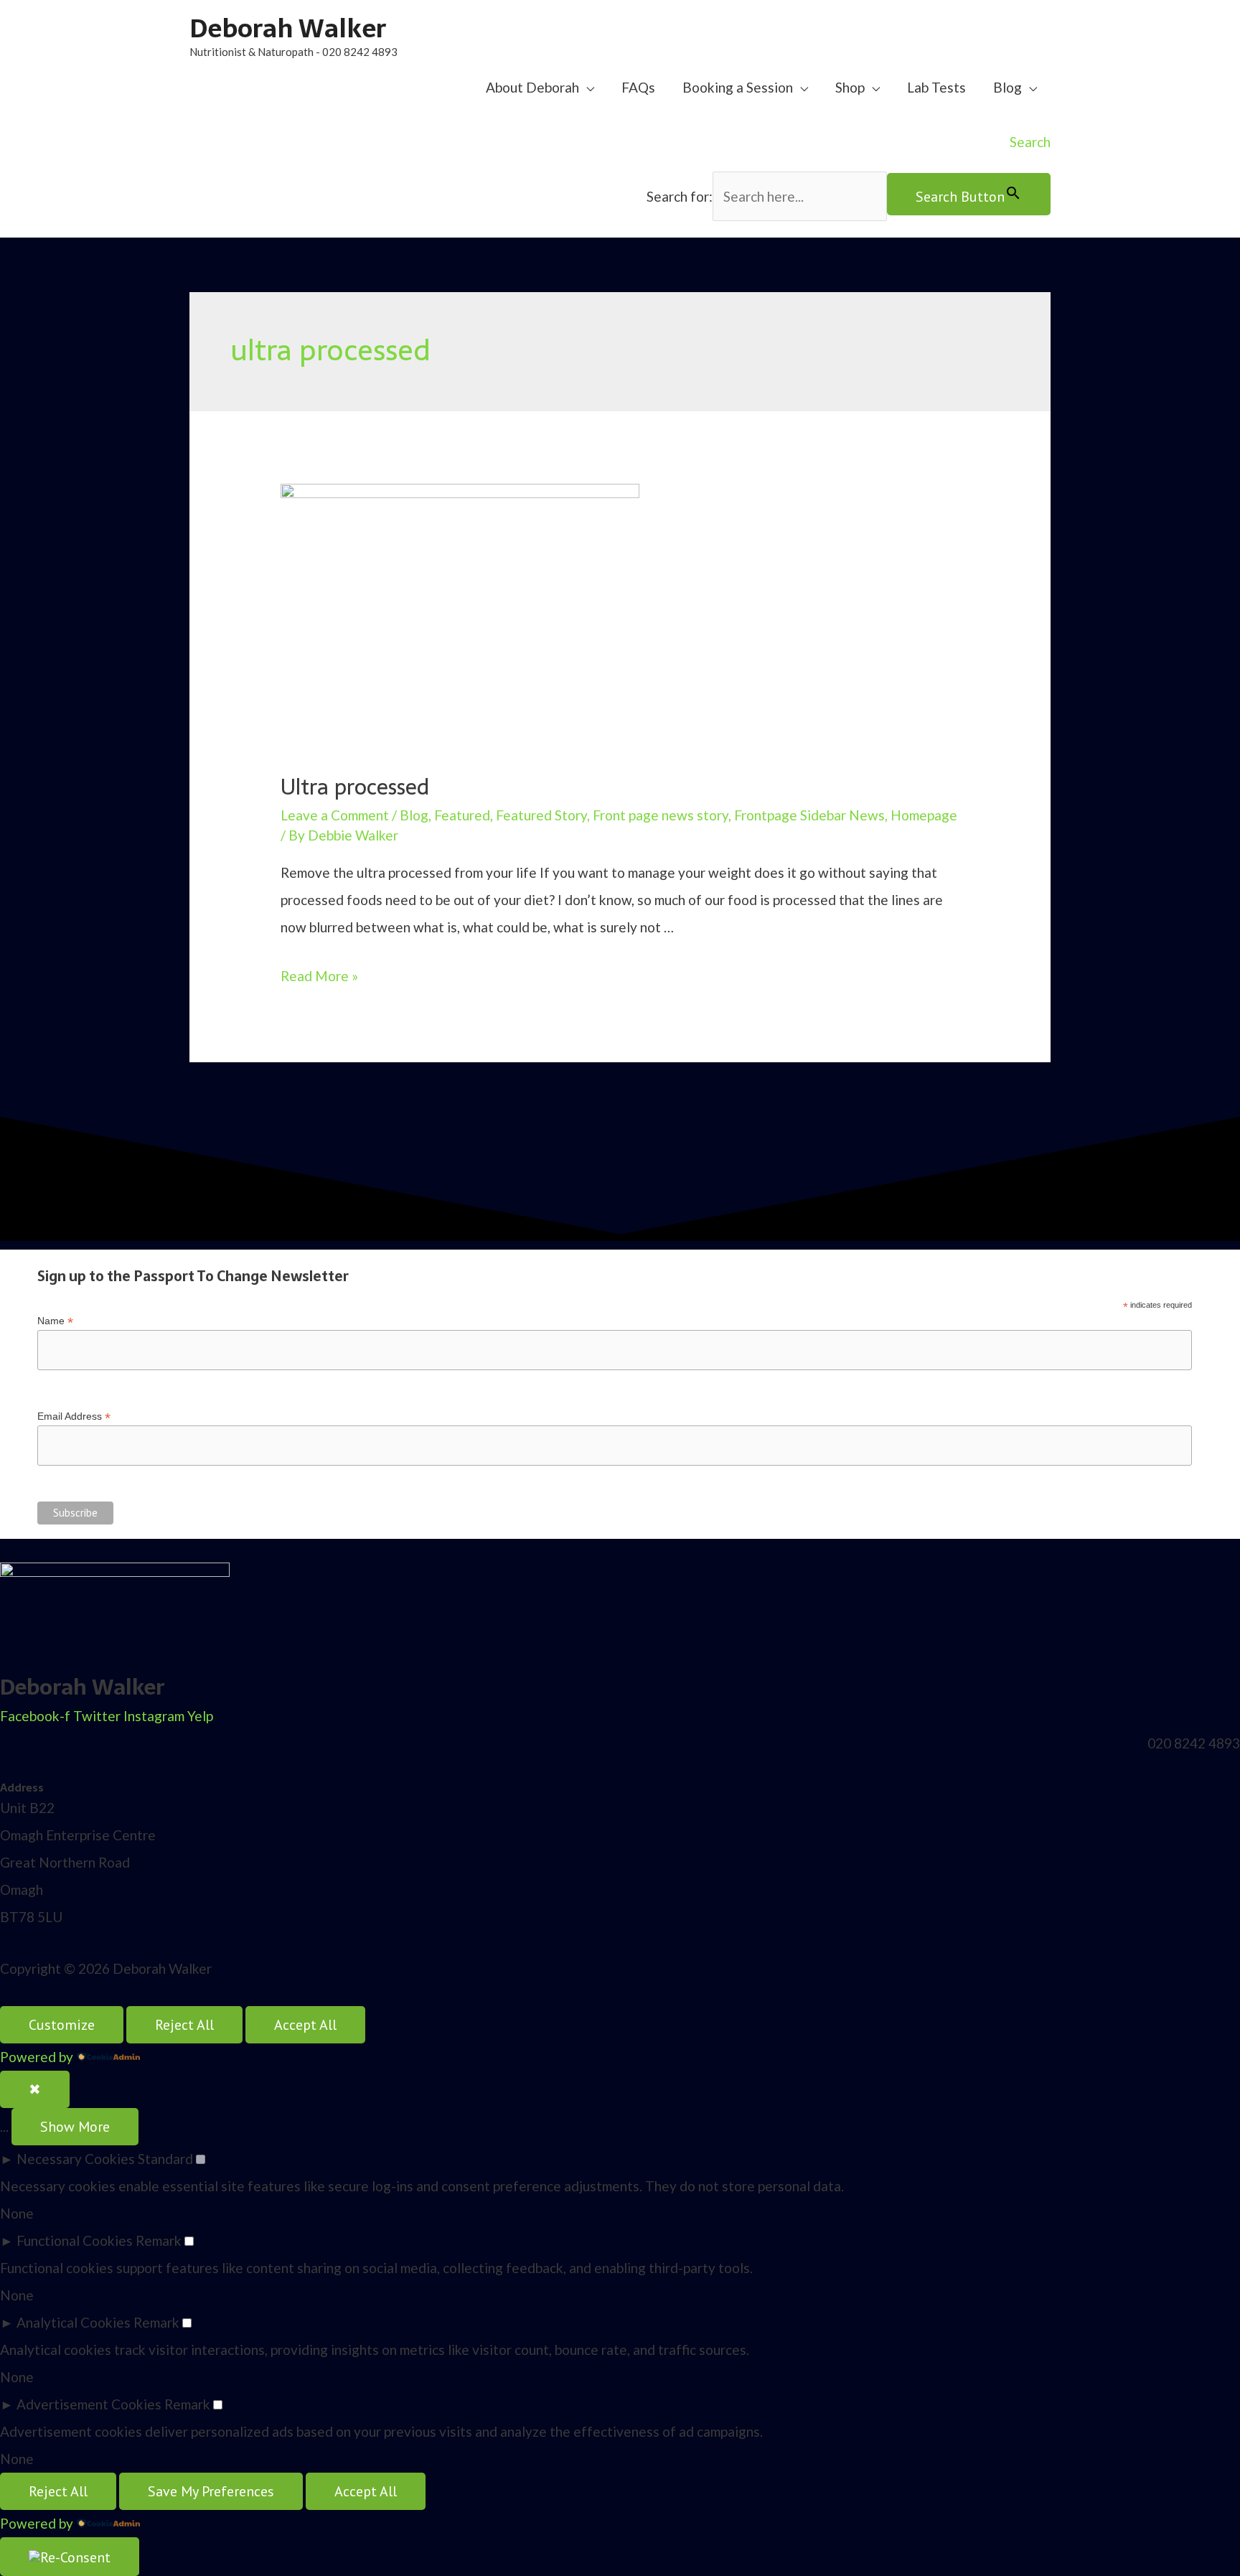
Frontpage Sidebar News (809, 815)
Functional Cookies (75, 2240)
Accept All (305, 2025)
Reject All (184, 2025)
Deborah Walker (288, 28)
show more (75, 2127)
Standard (165, 2159)
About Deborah (532, 87)
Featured (462, 815)
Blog (1007, 87)
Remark (159, 2240)
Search (1030, 142)
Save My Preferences (211, 2491)
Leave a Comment (335, 815)
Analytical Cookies (74, 2322)
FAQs (638, 87)
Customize (62, 2025)
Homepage (924, 815)
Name (55, 1321)
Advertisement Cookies (89, 2404)
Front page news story (661, 815)
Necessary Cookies (76, 2159)
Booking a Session (738, 87)
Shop (850, 87)
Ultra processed (355, 787)
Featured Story (541, 815)
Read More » (319, 976)
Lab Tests (936, 87)
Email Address (74, 1416)
